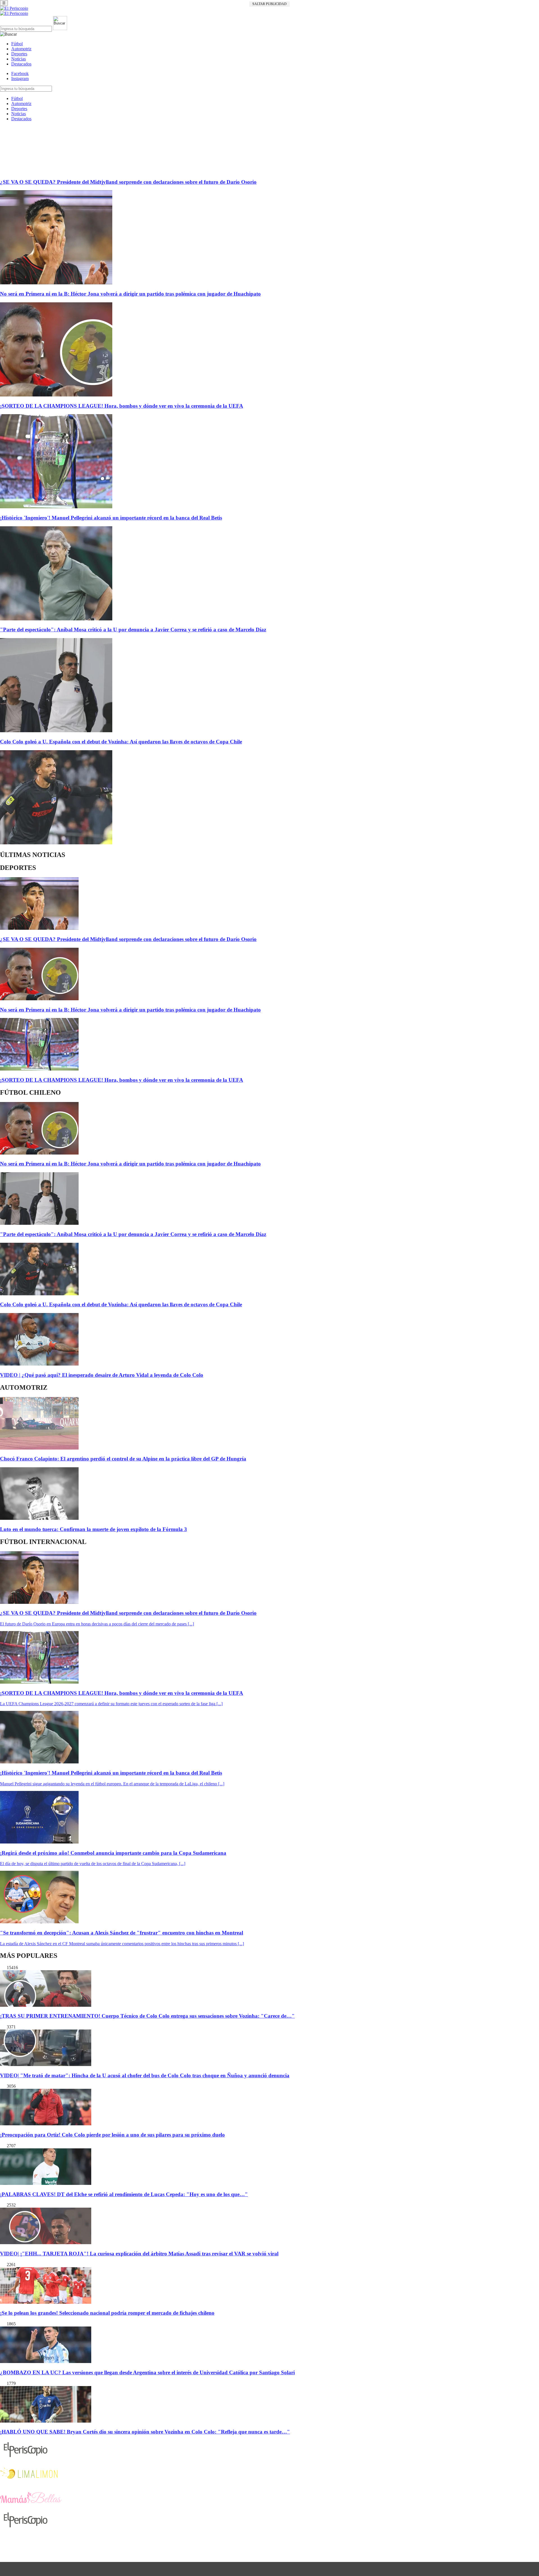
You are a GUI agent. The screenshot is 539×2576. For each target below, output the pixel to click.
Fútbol (17, 44)
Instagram (20, 79)
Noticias (19, 59)
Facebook (20, 73)
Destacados (21, 64)
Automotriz (21, 49)
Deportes (19, 54)
